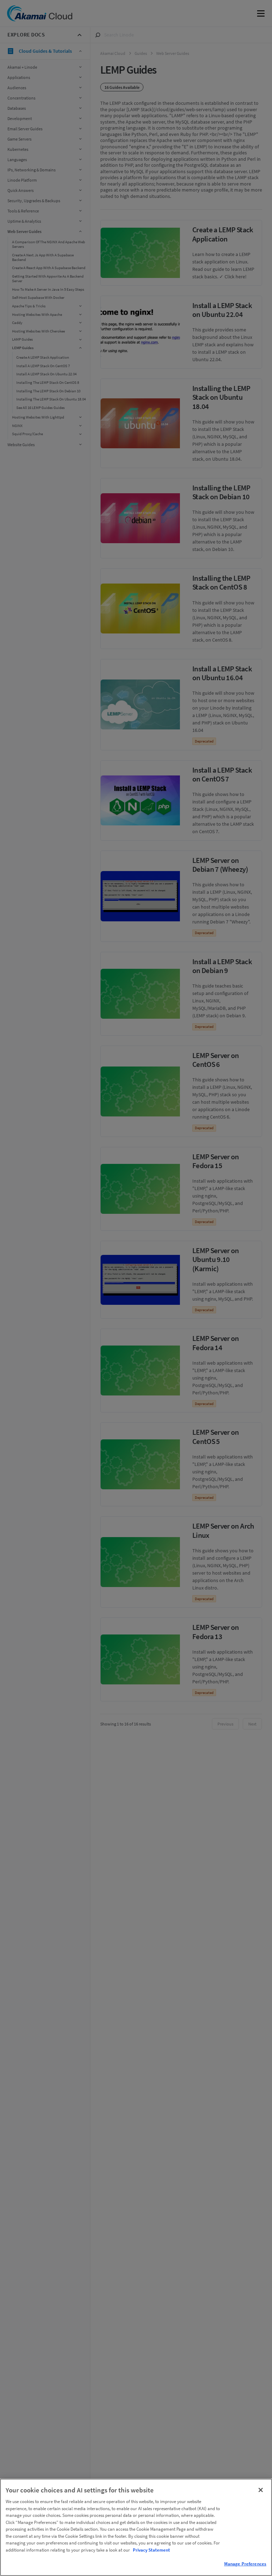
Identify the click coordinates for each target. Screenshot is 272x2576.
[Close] (261, 2490)
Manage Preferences (245, 2564)
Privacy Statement (151, 2550)
